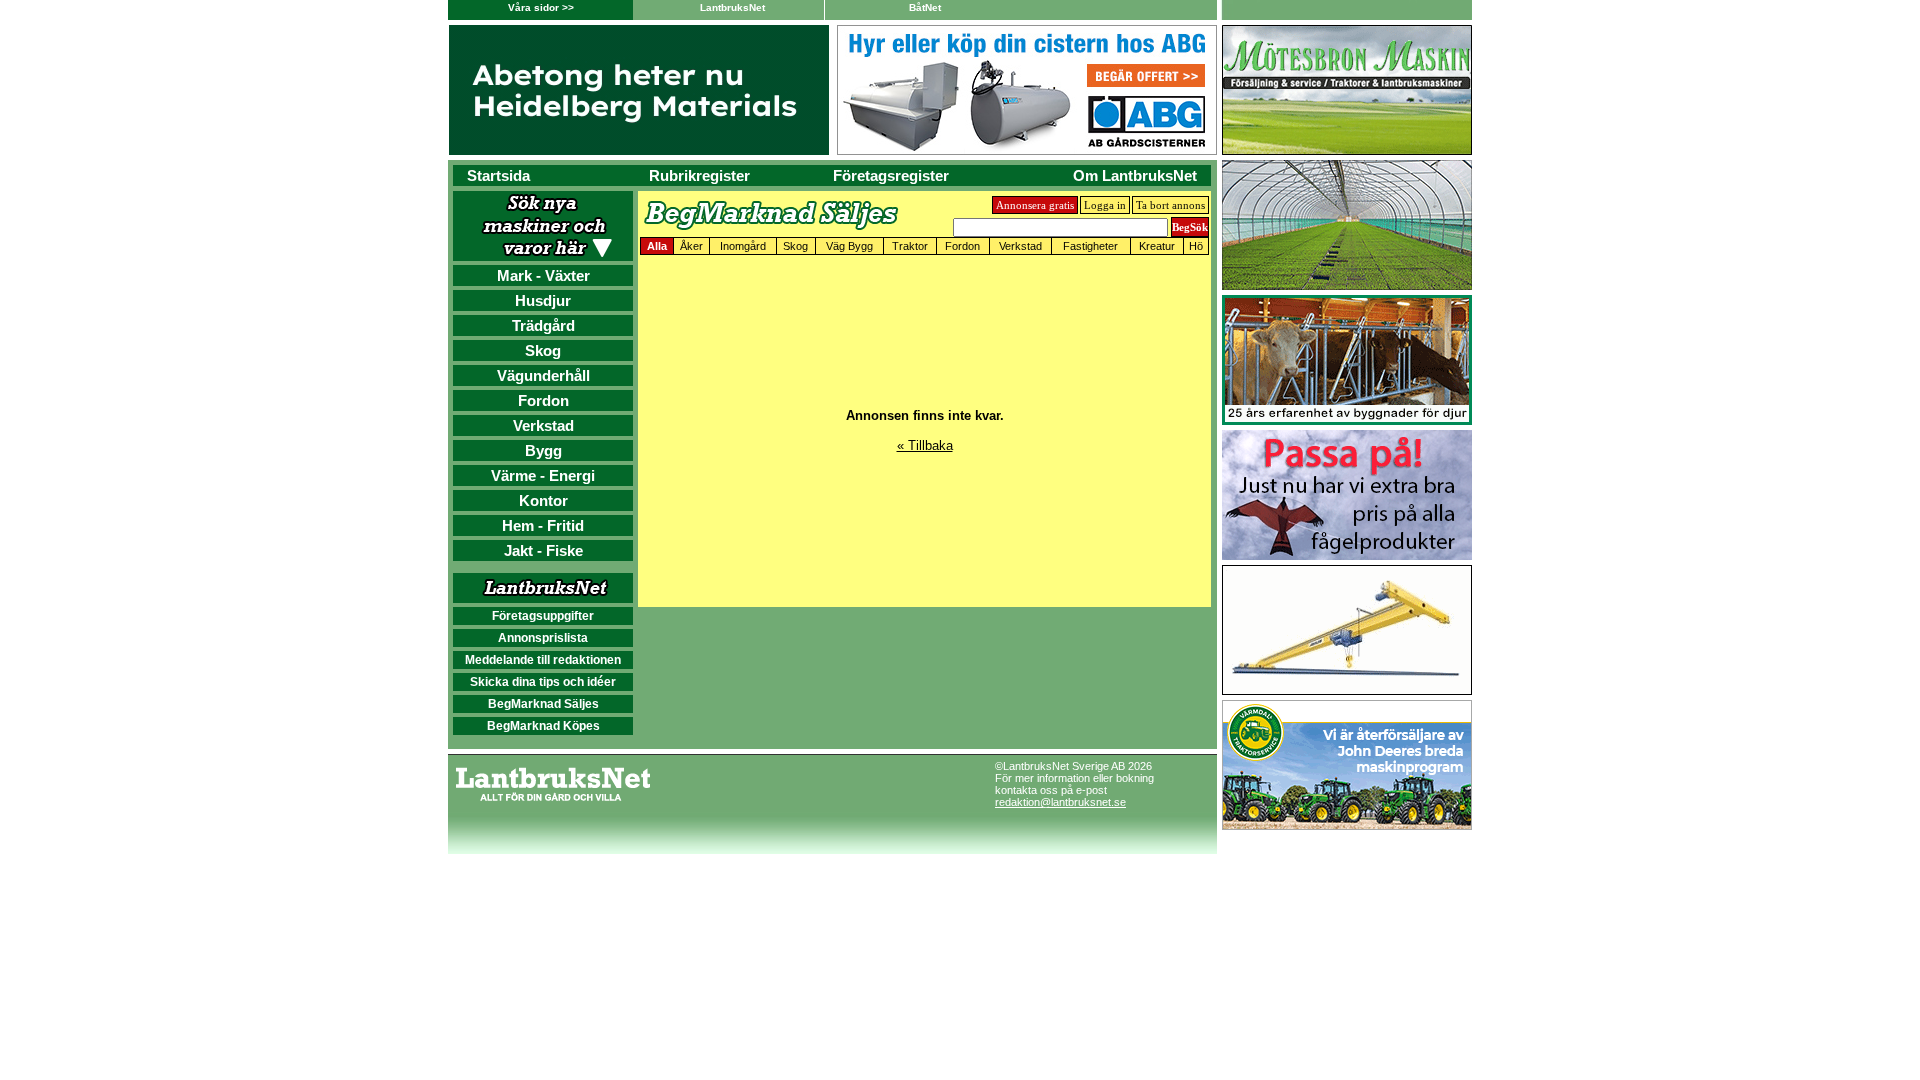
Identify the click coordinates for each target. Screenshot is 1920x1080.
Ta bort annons (1170, 205)
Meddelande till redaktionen (543, 660)
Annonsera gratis (1035, 205)
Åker (691, 246)
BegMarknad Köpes (543, 726)
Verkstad (543, 425)
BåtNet (925, 7)
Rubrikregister (699, 175)
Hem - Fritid (543, 525)
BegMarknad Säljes (543, 704)
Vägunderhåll (543, 375)
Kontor (543, 500)
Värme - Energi (543, 475)
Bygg (543, 450)
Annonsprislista (543, 638)
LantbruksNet (732, 7)
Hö (1196, 246)
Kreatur (1157, 246)
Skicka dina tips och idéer (543, 682)
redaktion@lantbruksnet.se (1060, 802)
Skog (543, 350)
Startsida (498, 175)
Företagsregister (891, 175)
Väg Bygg (849, 246)
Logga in (1105, 205)
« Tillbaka (925, 445)
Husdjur (543, 300)
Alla (657, 246)
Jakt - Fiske (543, 550)
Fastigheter (1090, 246)
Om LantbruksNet (1135, 175)
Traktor (910, 246)
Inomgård (743, 246)
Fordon (543, 400)
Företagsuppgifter (543, 616)
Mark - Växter (543, 275)
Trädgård (543, 325)
